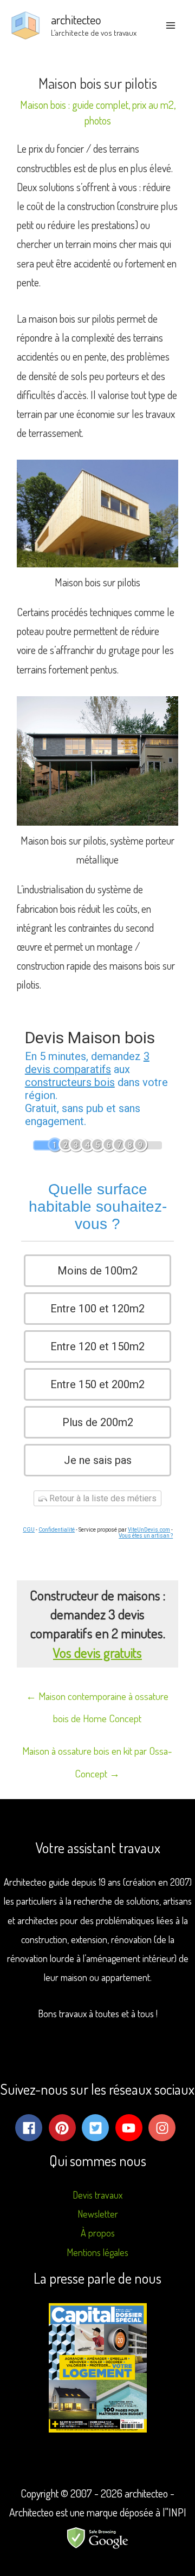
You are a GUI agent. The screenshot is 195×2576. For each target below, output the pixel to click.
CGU (29, 1530)
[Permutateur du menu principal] (171, 25)
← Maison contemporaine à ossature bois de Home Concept (97, 1699)
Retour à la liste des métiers (102, 1498)
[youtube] (131, 2128)
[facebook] (31, 2128)
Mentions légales (97, 2252)
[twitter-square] (97, 2128)
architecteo (76, 19)
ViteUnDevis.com (149, 1530)
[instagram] (164, 2128)
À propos (98, 2233)
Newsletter (98, 2214)
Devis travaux (97, 2195)
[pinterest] (64, 2128)
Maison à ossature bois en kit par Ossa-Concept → (97, 1754)
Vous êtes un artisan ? (146, 1536)
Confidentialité (57, 1530)
